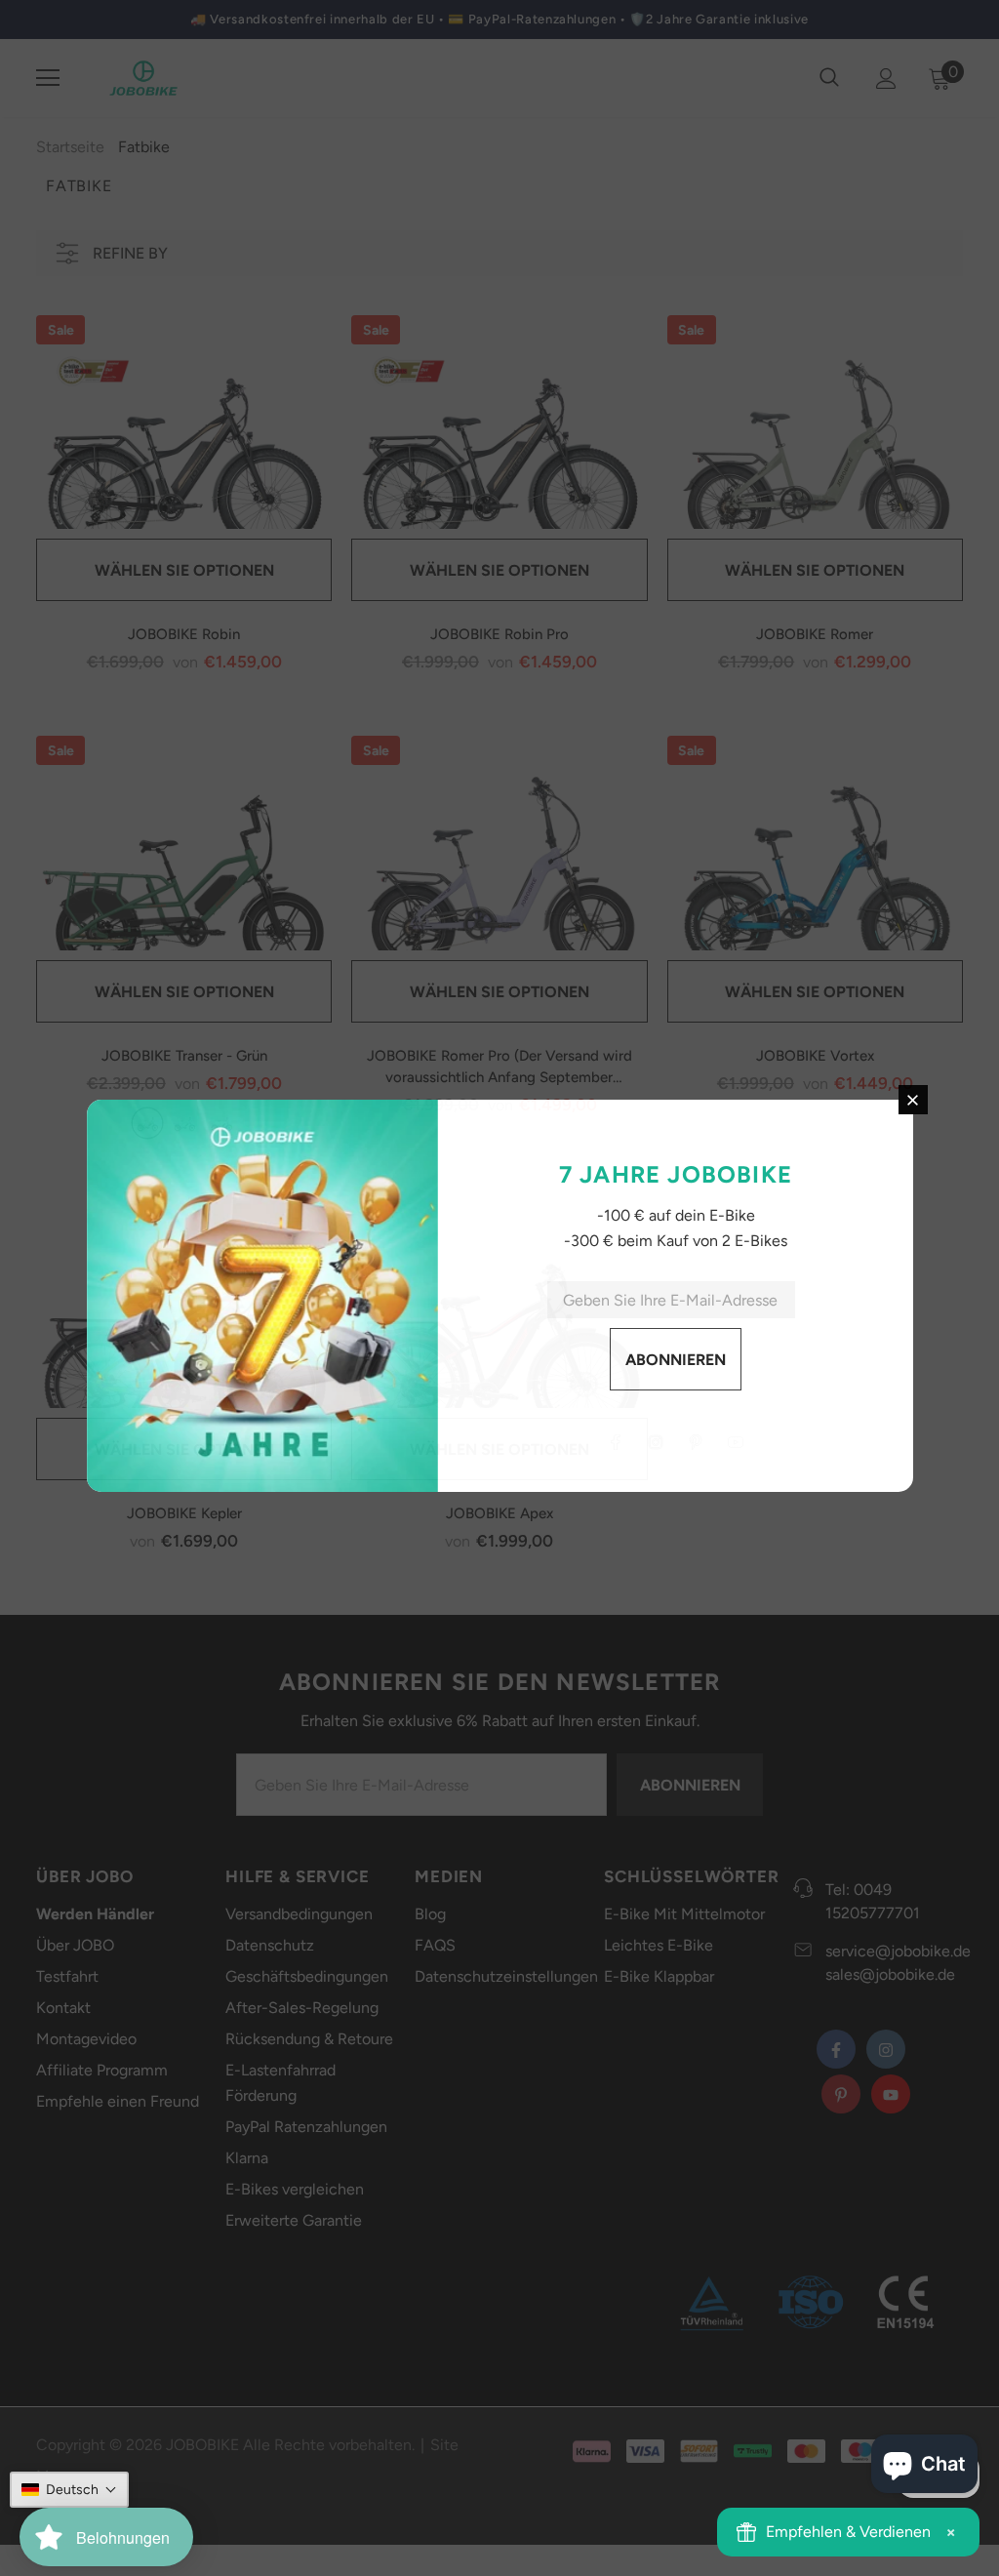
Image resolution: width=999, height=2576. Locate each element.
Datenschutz (559, 1297)
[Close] (778, 1171)
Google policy (649, 1297)
